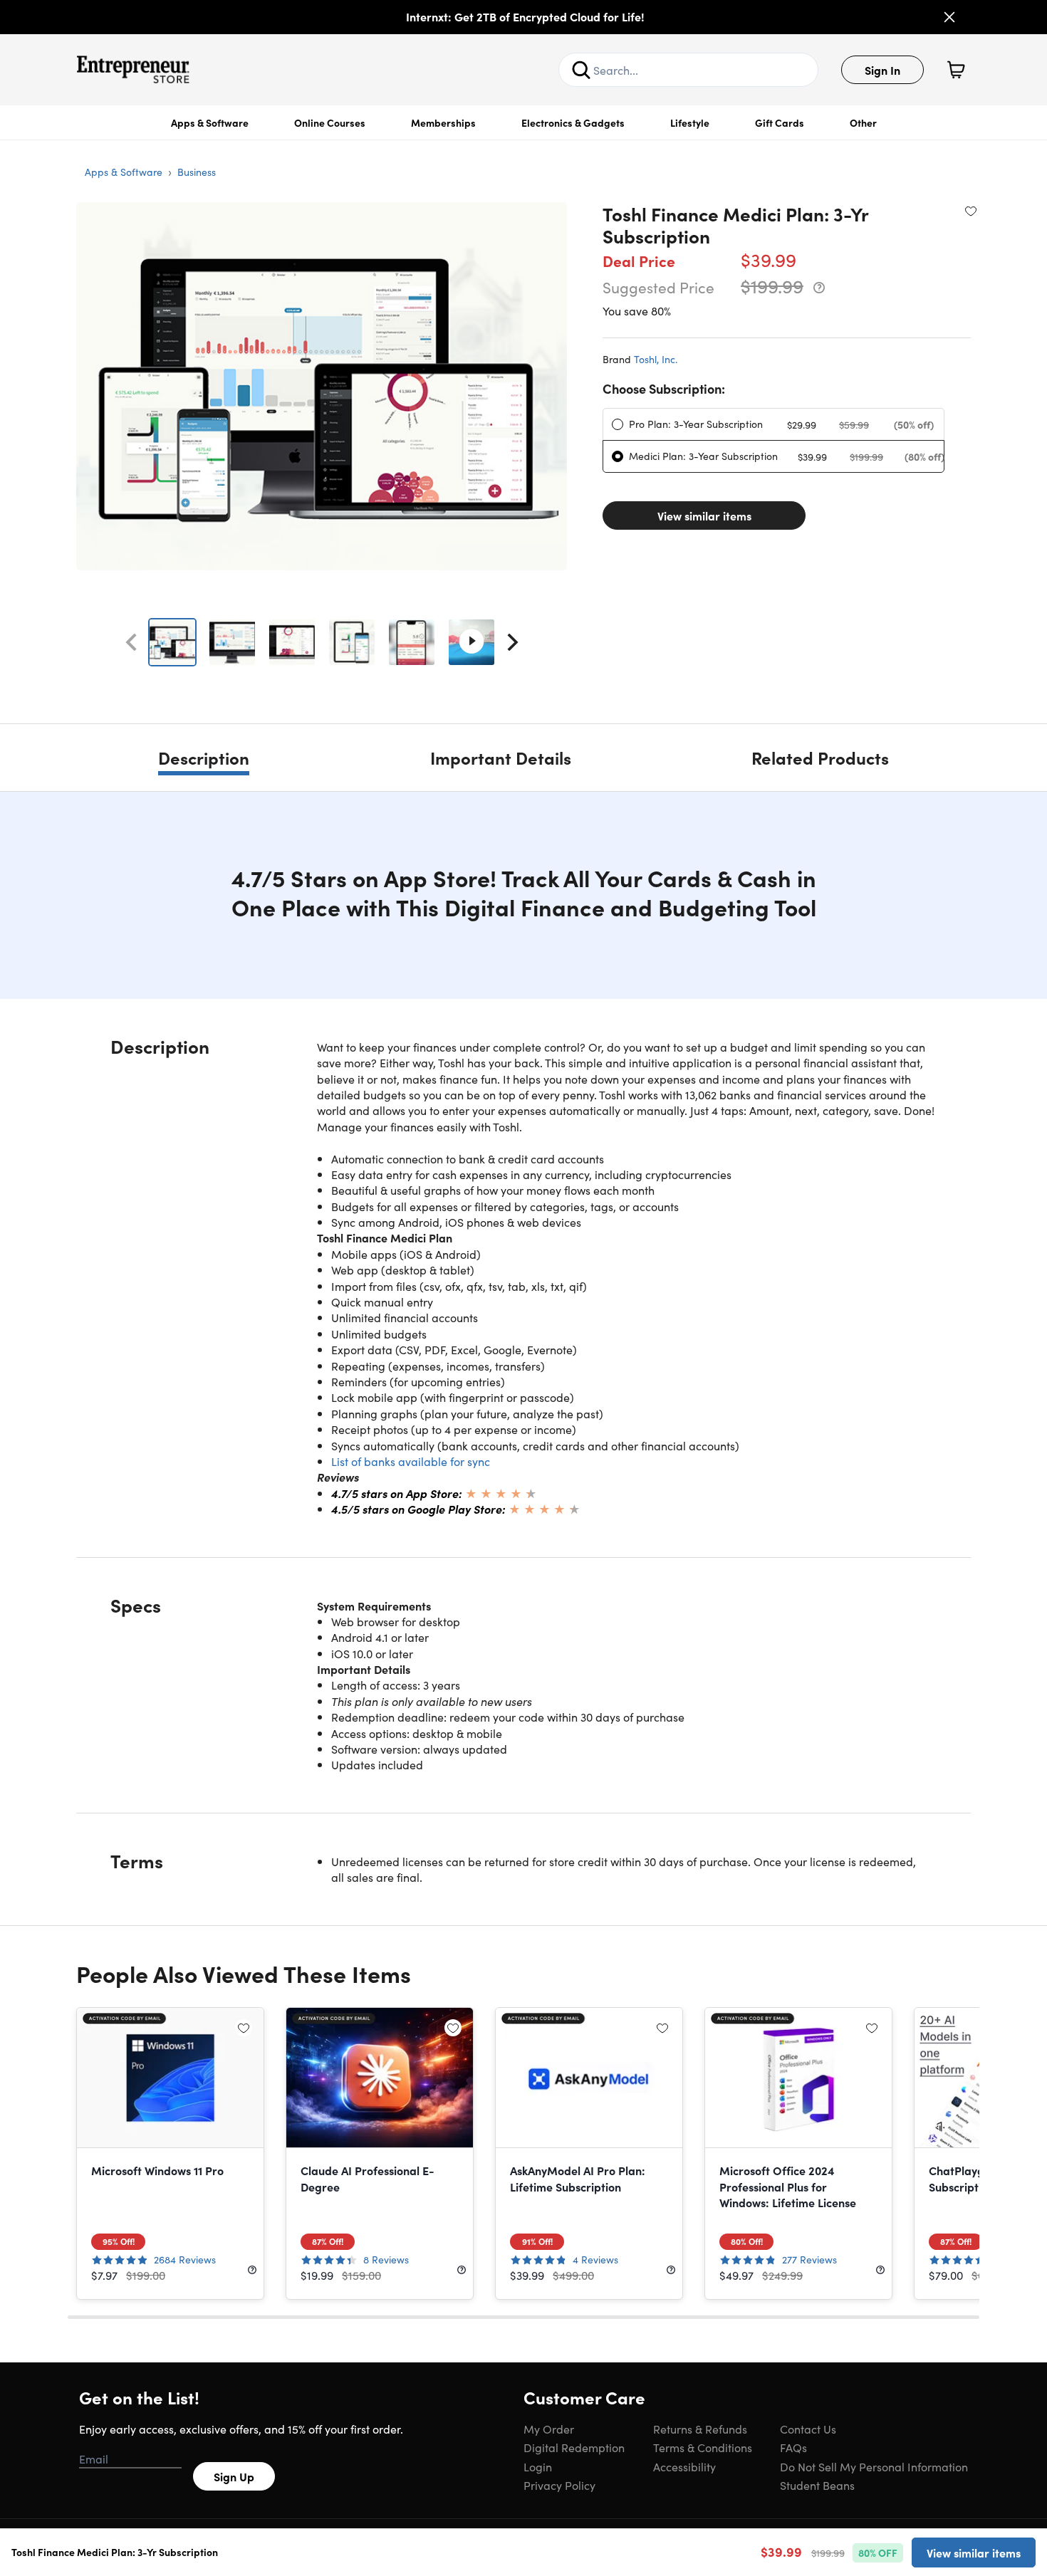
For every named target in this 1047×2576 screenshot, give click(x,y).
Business (197, 172)
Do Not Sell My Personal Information (874, 2466)
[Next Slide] (513, 642)
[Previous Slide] (131, 642)
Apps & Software (210, 122)
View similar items (704, 515)
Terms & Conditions (703, 2447)
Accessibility (684, 2466)
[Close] (949, 17)
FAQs (793, 2447)
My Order (549, 2429)
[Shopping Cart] (956, 70)
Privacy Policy (559, 2485)
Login (538, 2466)
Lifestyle (690, 122)
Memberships (443, 122)
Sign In (882, 70)
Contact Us (808, 2429)
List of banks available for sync (411, 1461)
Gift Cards (780, 122)
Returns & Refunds (700, 2429)
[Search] (581, 70)
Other (863, 122)
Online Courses (330, 122)
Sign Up (234, 2476)
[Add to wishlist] (971, 211)
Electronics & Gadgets (573, 122)
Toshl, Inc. (656, 359)
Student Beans (817, 2485)
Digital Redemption (574, 2447)
